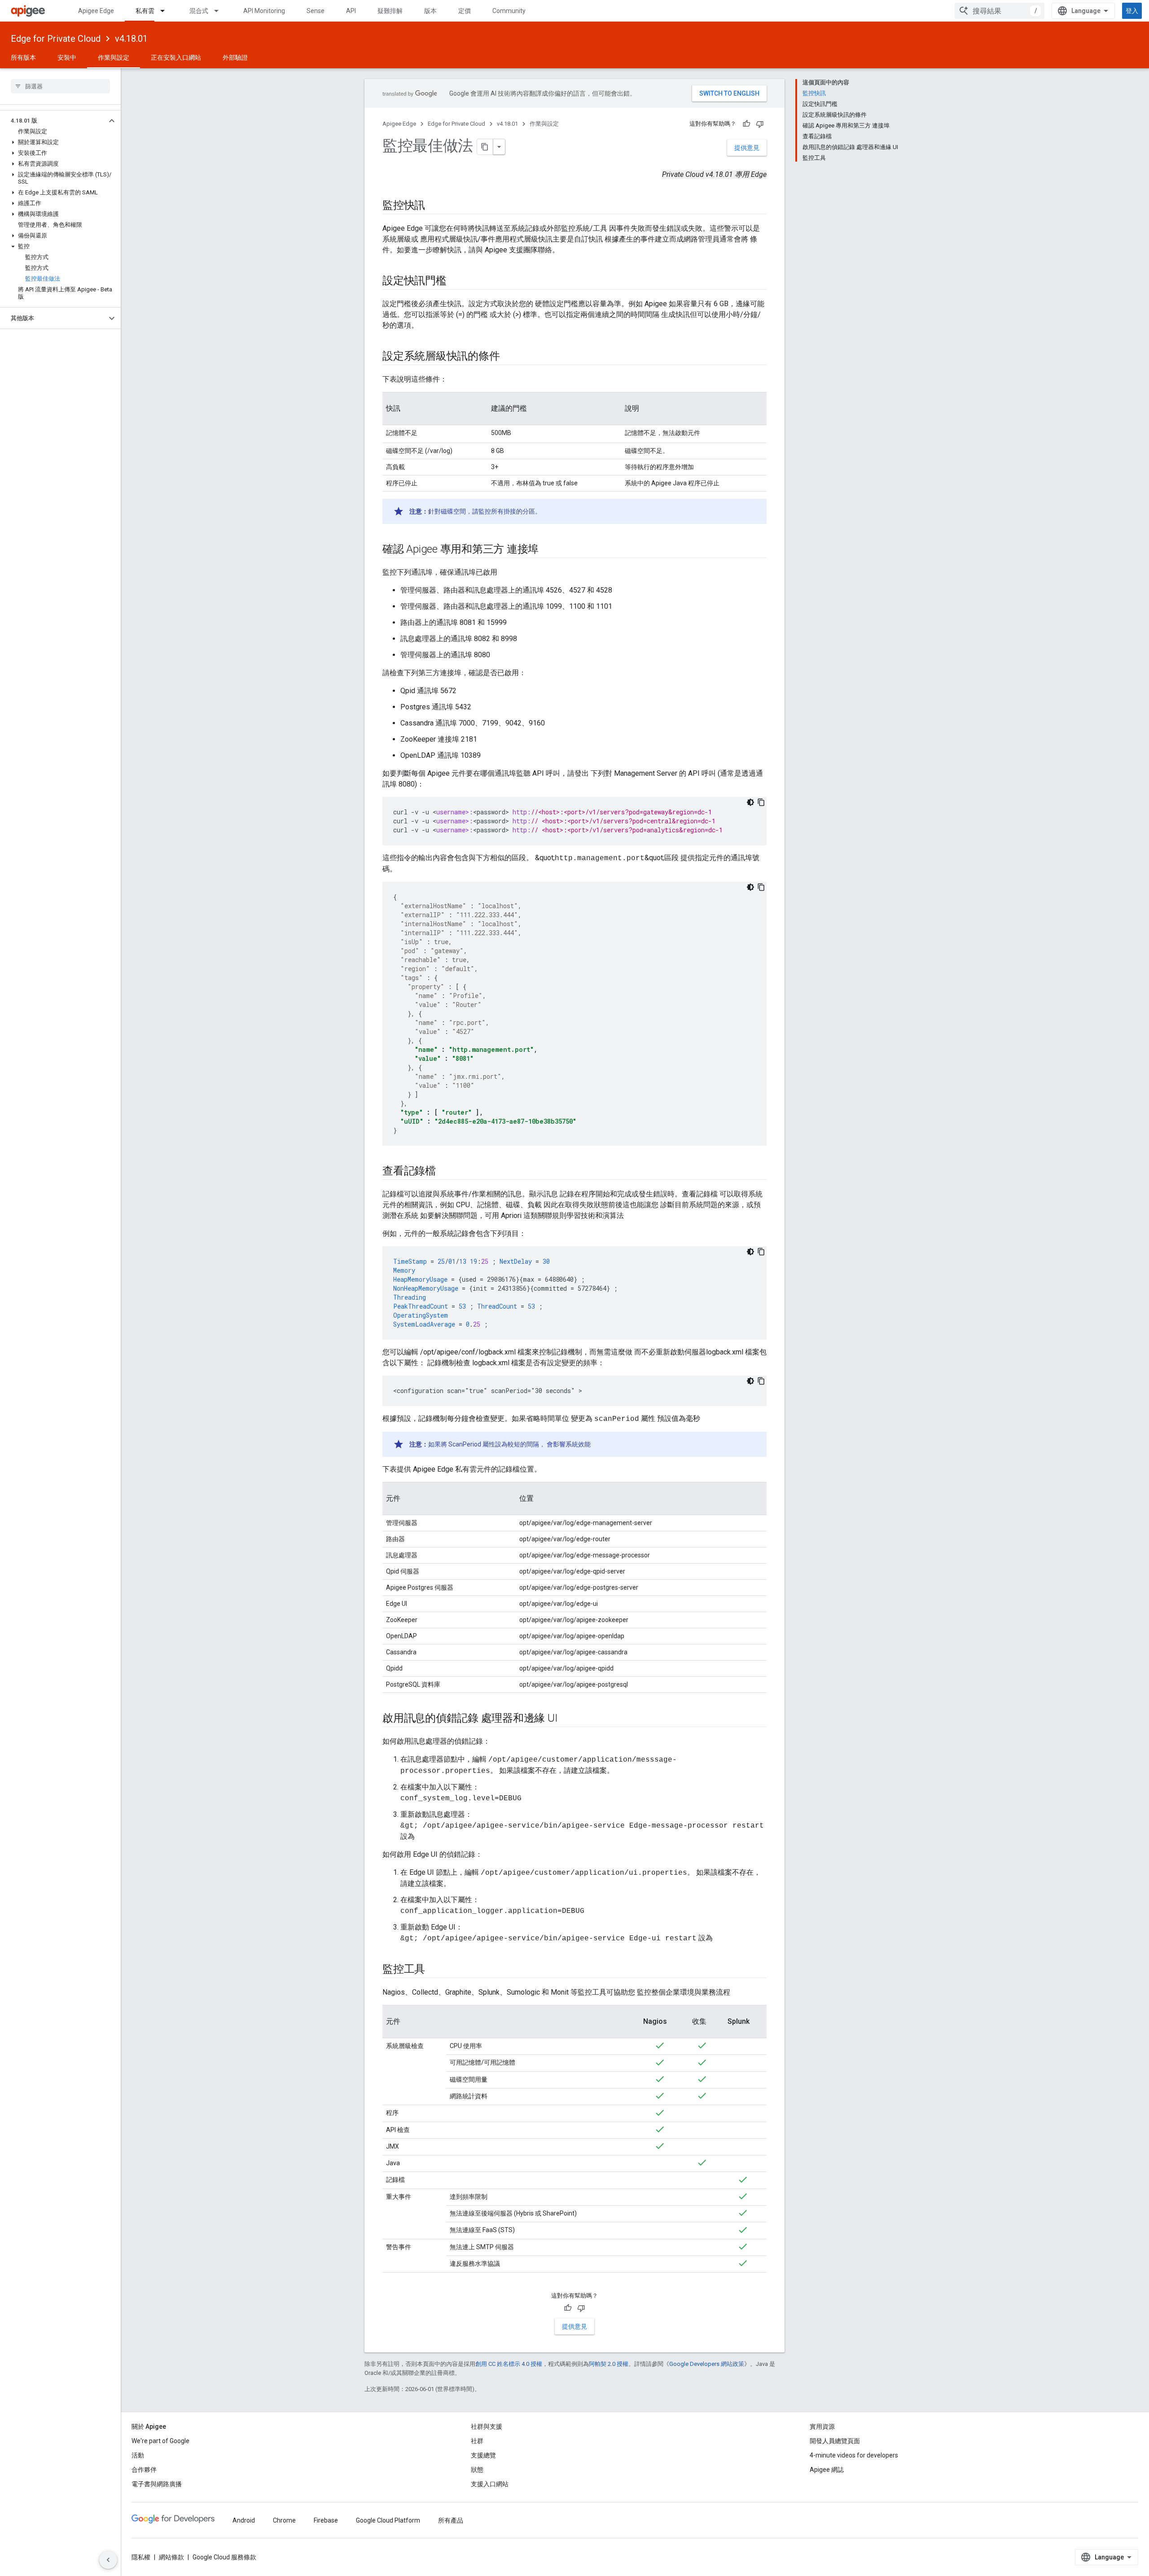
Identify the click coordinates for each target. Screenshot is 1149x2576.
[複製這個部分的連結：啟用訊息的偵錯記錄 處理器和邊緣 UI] (566, 1719)
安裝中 (67, 57)
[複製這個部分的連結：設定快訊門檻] (456, 281)
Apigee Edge (96, 11)
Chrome (284, 2520)
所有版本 (23, 57)
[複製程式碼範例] (761, 802)
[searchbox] (60, 86)
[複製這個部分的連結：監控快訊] (434, 206)
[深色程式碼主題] (750, 802)
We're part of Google (160, 2441)
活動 (138, 2455)
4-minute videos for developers (854, 2455)
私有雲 (145, 11)
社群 (477, 2441)
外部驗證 (235, 57)
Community (509, 11)
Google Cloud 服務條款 (224, 2557)
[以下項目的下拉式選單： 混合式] (220, 11)
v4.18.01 (131, 39)
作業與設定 (114, 57)
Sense (316, 11)
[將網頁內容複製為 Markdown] (485, 147)
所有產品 (451, 2520)
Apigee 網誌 (827, 2470)
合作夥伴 (144, 2470)
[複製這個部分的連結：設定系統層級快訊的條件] (509, 357)
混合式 (199, 11)
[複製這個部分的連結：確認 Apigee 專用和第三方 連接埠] (548, 550)
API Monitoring (264, 11)
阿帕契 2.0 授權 (609, 2364)
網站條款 (171, 2557)
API (351, 11)
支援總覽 (483, 2455)
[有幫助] (746, 124)
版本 (430, 11)
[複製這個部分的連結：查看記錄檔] (445, 1172)
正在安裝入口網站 (176, 57)
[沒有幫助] (760, 124)
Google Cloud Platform (388, 2520)
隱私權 (141, 2557)
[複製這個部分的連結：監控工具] (434, 1970)
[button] (53, 121)
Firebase (326, 2520)
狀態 (477, 2470)
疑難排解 (390, 11)
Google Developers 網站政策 (707, 2364)
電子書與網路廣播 (157, 2484)
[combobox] (1000, 11)
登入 (1132, 11)
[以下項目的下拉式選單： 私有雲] (167, 11)
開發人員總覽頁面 (835, 2441)
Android (244, 2520)
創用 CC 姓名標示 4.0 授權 (509, 2364)
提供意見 (747, 148)
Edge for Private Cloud (56, 39)
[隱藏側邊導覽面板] (108, 2560)
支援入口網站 (490, 2484)
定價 (465, 11)
